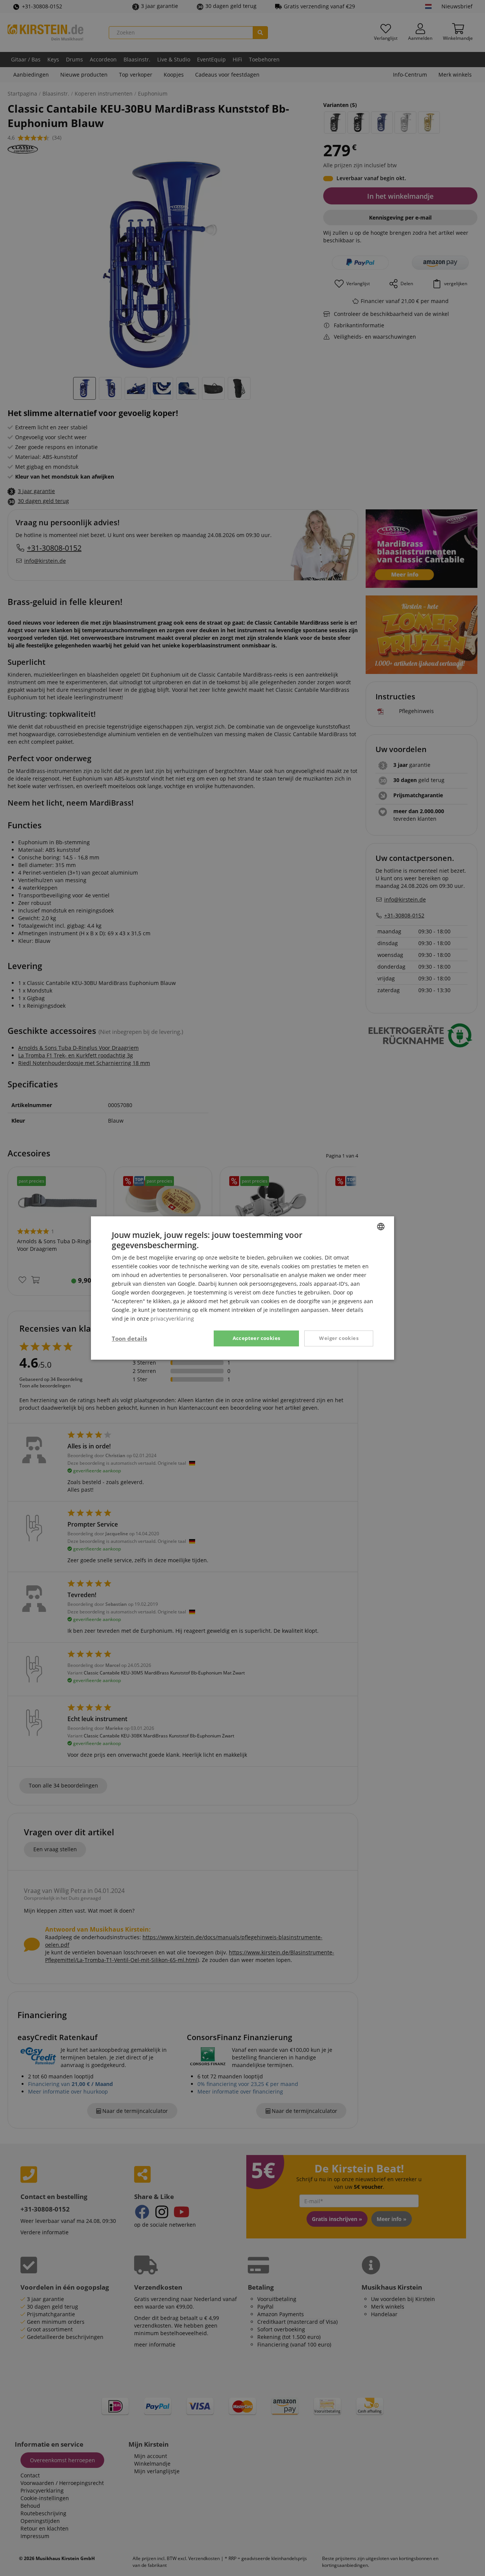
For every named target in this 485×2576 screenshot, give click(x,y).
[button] (129, 1338)
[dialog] (242, 1288)
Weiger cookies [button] (339, 1338)
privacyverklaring (172, 1319)
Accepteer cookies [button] (257, 1338)
